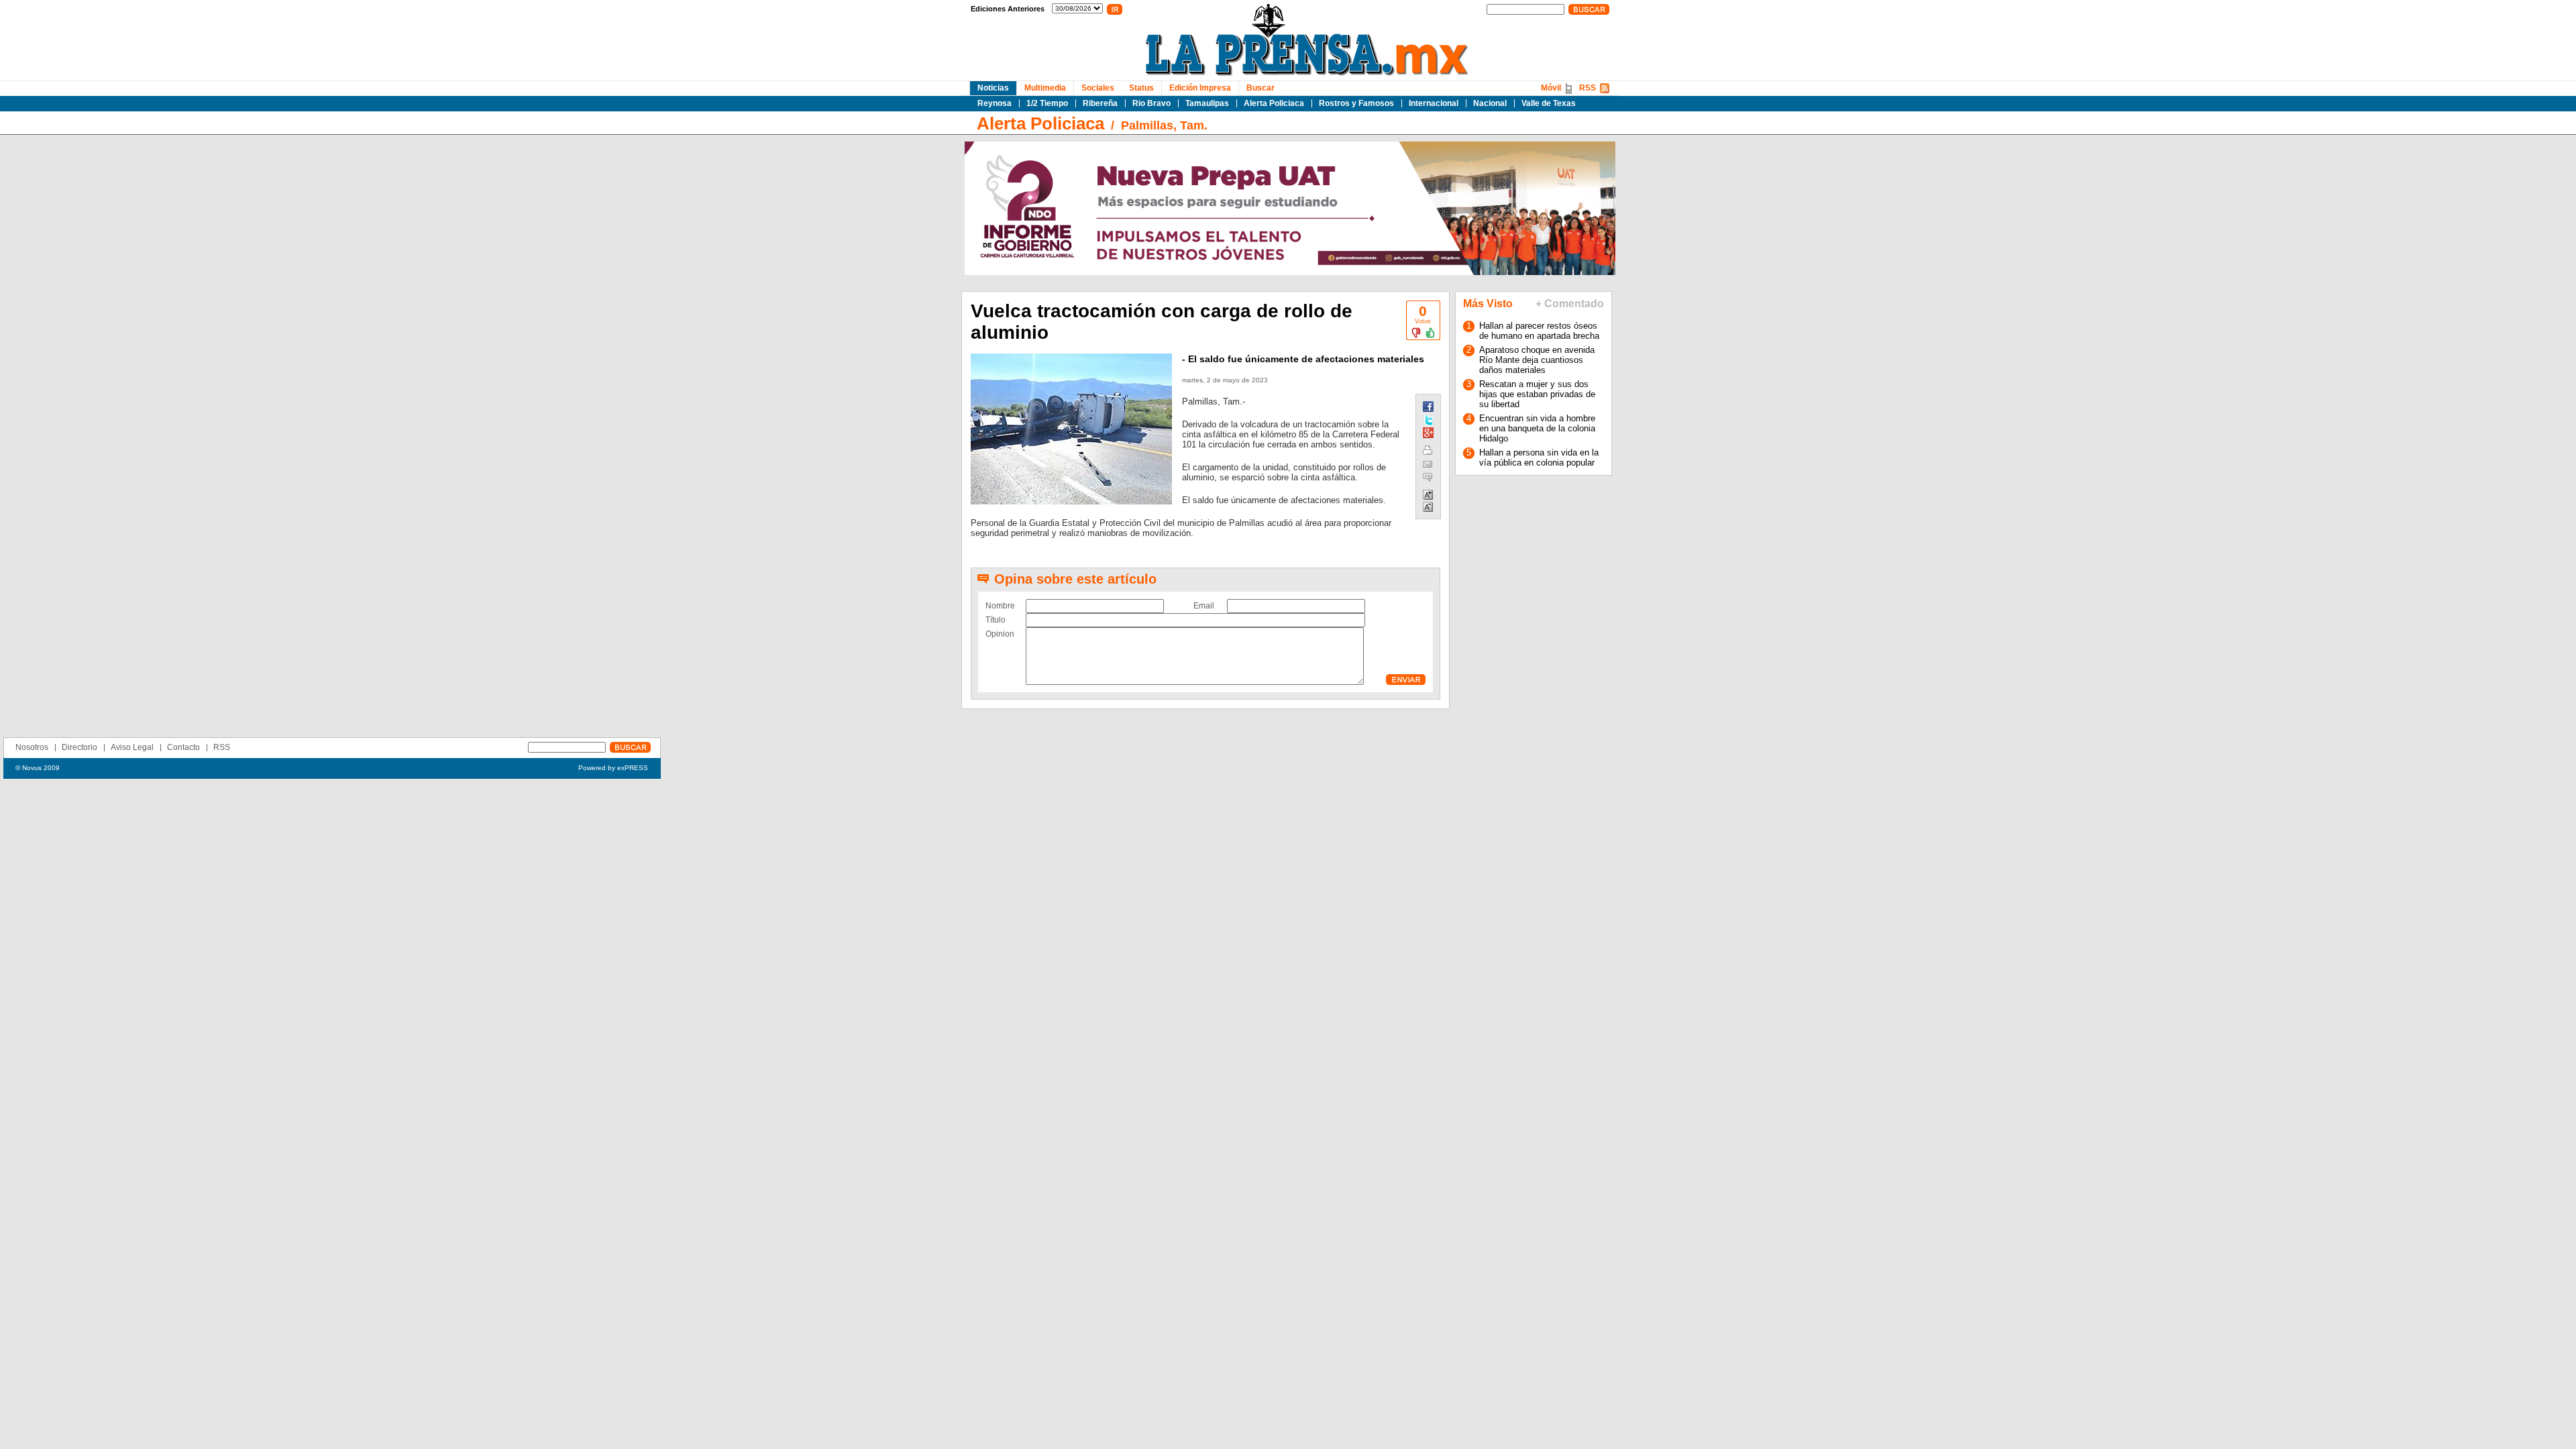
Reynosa (995, 103)
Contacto (183, 747)
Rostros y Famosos (1356, 103)
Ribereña (1100, 103)
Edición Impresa (1200, 88)
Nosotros (32, 747)
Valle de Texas (1549, 103)
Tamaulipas (1207, 103)
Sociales (1098, 88)
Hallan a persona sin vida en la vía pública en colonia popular (1539, 458)
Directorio (79, 747)
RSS (1588, 88)
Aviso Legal (132, 747)
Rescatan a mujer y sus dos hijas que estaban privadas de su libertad (1537, 394)
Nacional (1490, 103)
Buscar (1260, 88)
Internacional (1434, 103)
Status (1141, 88)
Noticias (993, 88)
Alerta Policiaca (1274, 103)
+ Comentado (1570, 304)
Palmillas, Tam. (1164, 125)
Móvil (1551, 88)
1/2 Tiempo (1047, 103)
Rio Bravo (1151, 103)
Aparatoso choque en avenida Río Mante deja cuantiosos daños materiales (1537, 360)
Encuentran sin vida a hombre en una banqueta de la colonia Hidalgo (1537, 428)
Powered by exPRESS (613, 768)
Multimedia (1045, 88)
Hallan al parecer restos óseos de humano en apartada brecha (1539, 331)
